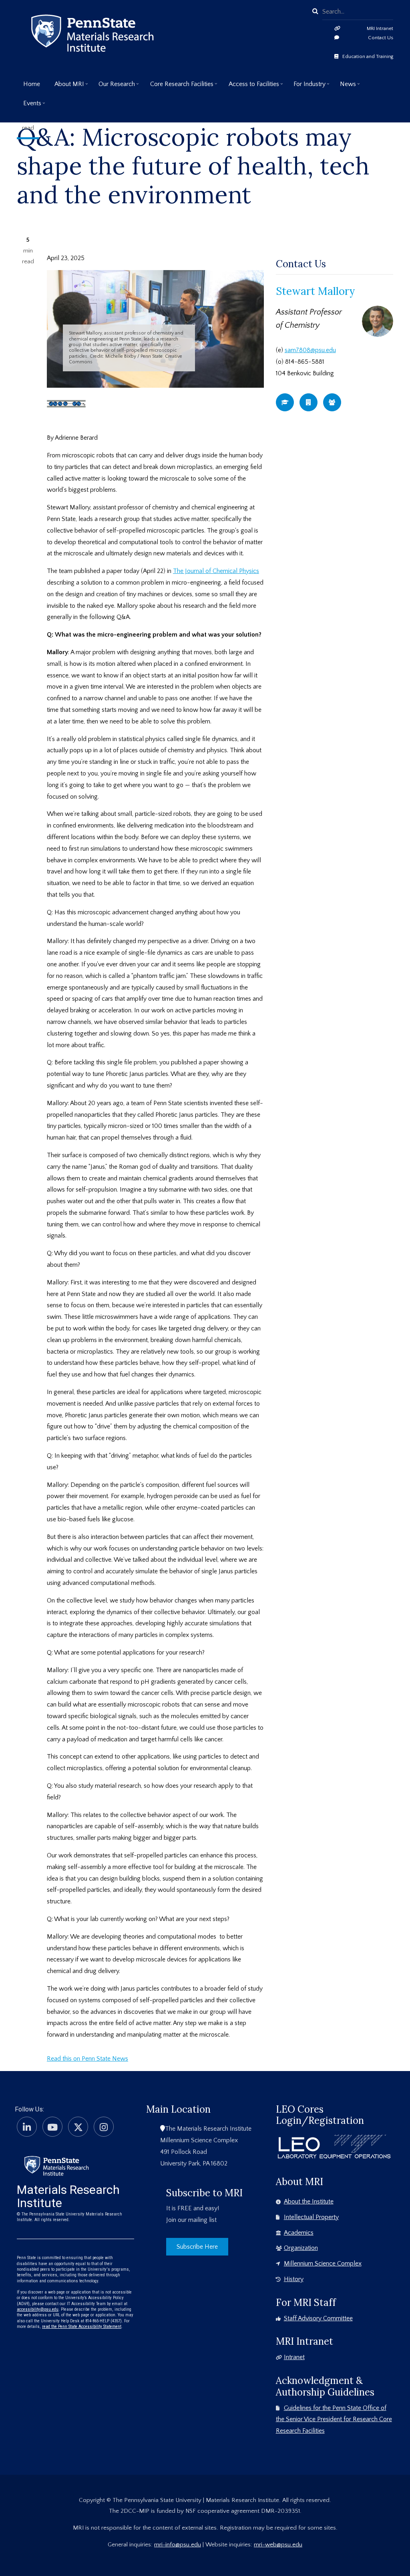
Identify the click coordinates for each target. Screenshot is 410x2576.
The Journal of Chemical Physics (216, 571)
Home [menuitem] (32, 84)
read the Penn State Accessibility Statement (82, 2327)
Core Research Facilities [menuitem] (179, 87)
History (294, 2279)
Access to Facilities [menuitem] (251, 87)
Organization (301, 2248)
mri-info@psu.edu (178, 2545)
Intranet (294, 2357)
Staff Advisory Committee (318, 2318)
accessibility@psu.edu (38, 2309)
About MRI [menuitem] (66, 87)
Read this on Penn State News (87, 2059)
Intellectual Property (311, 2217)
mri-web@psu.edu (278, 2545)
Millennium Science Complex (323, 2264)
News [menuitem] (345, 87)
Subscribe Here (197, 2247)
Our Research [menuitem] (114, 87)
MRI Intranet (380, 28)
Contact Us (381, 38)
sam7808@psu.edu (310, 350)
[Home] (56, 2165)
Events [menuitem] (29, 106)
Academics (299, 2233)
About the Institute (309, 2201)
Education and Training (368, 56)
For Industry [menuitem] (306, 87)
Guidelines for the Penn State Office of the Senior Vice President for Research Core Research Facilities (334, 2420)
